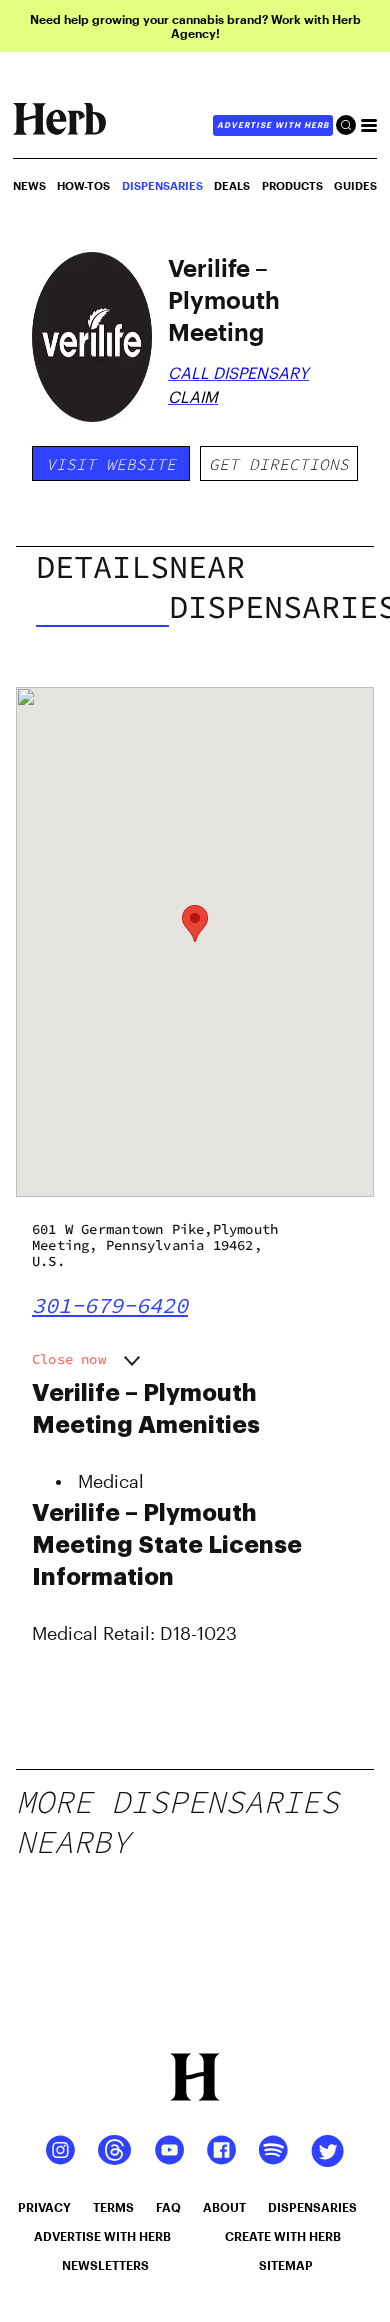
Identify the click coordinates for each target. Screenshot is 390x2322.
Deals (232, 185)
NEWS (29, 185)
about (224, 2207)
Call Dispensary (238, 372)
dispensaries (312, 2207)
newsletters (105, 2265)
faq (168, 2207)
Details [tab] (102, 567)
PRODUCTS (292, 185)
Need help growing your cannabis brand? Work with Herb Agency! (195, 26)
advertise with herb (273, 125)
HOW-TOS (83, 185)
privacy (44, 2207)
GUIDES (355, 185)
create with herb (283, 2236)
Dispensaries (162, 185)
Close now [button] (69, 1359)
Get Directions (279, 464)
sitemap (286, 2265)
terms (113, 2207)
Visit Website (111, 464)
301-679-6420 (110, 1305)
